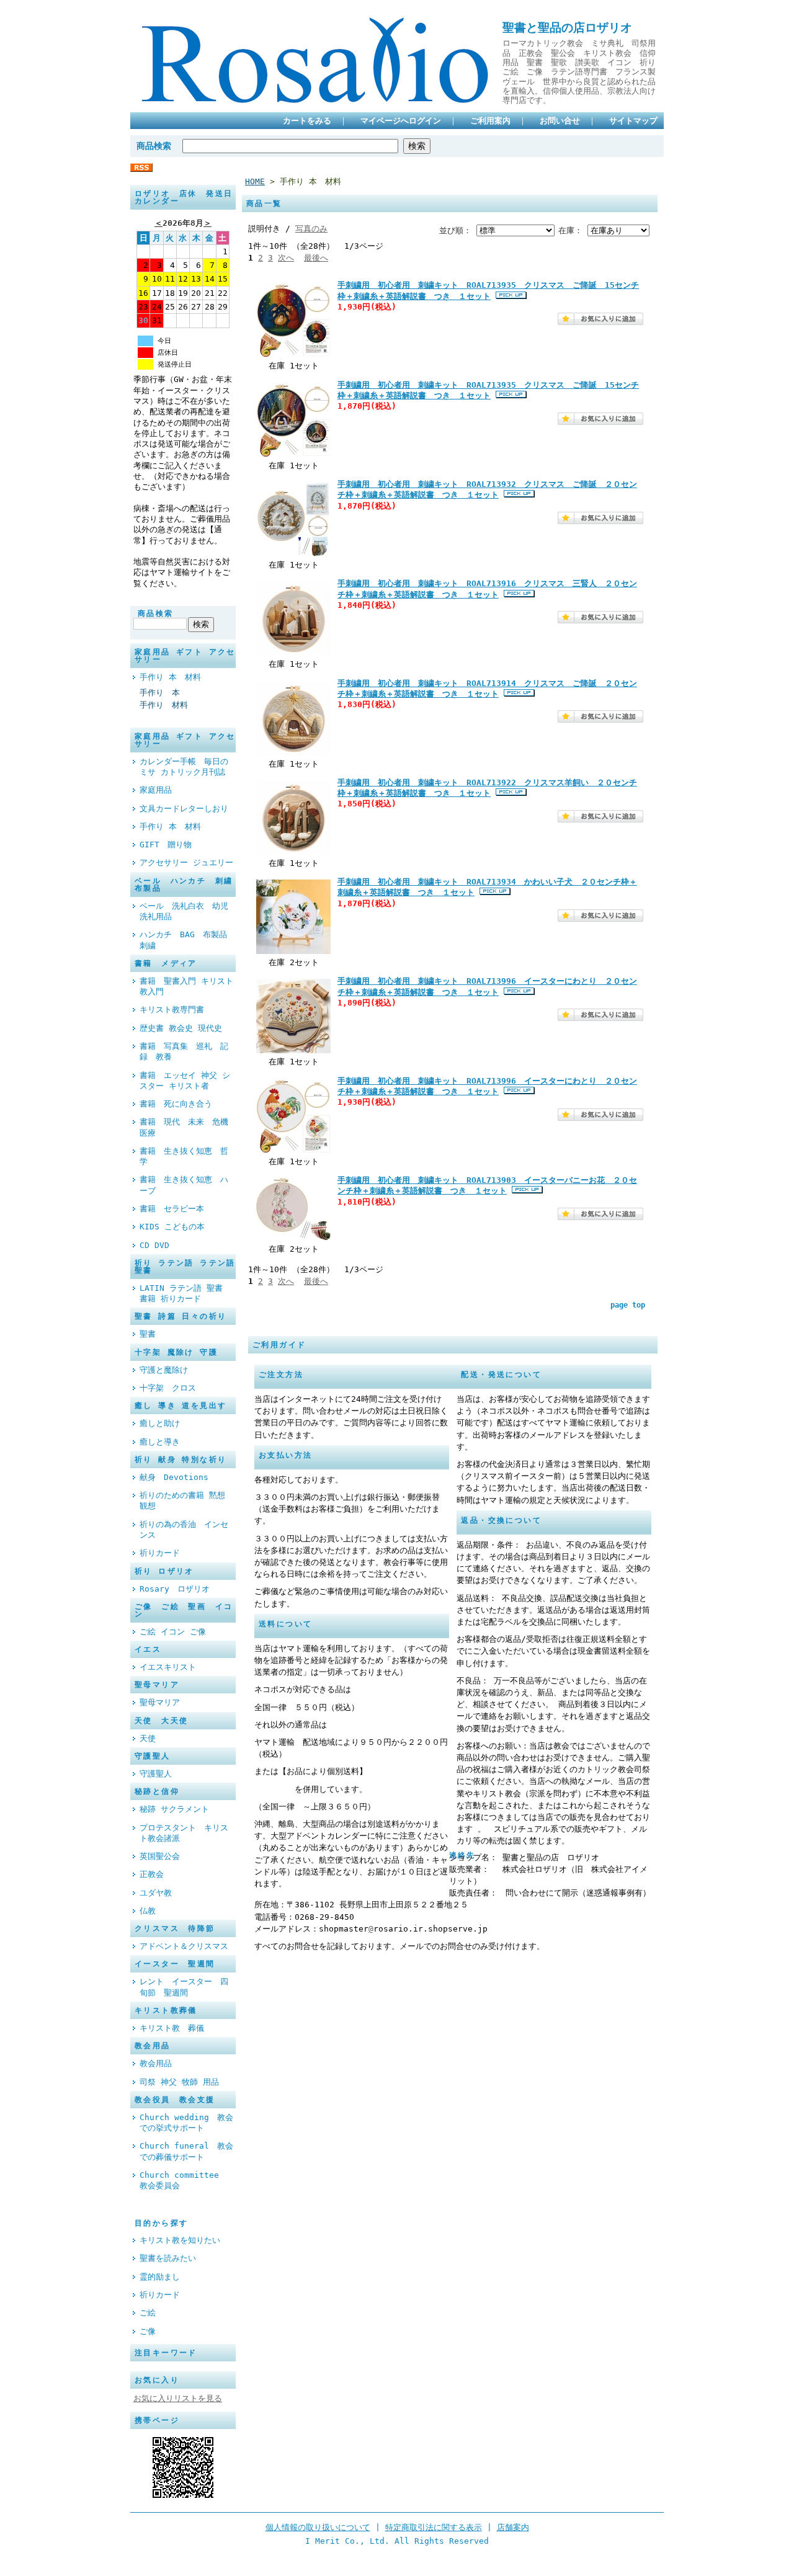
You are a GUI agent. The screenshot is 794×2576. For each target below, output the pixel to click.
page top (628, 1305)
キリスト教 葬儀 (176, 2028)
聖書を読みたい (168, 2258)
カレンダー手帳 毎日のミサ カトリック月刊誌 (184, 767)
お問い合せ (560, 121)
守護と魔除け (164, 1370)
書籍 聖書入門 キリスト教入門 (186, 986)
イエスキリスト (168, 1667)
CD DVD (154, 1245)
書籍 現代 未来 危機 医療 (188, 1127)
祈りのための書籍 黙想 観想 (182, 1500)
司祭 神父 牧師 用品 (179, 2082)
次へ (286, 258)
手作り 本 (160, 693)
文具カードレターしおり (184, 809)
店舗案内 (513, 2527)
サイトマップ (633, 121)
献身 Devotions (174, 1477)
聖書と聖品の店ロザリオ (567, 28)
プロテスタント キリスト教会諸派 (184, 1833)
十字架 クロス (168, 1388)
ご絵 (148, 2313)
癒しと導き (160, 1442)
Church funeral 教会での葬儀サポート (186, 2151)
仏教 (148, 1911)
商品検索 (154, 146)
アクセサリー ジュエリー (186, 862)
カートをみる (307, 121)
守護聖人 (156, 1774)
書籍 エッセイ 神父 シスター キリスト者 (185, 1081)
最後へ (316, 258)
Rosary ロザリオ (175, 1589)
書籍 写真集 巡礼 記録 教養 (184, 1051)
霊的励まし (160, 2277)
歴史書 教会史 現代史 (181, 1028)
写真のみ (311, 229)
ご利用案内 (490, 121)
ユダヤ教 (160, 1893)
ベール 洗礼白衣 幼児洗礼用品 (184, 911)
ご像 (148, 2331)
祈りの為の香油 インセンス (184, 1530)
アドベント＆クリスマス (184, 1946)
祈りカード (160, 1553)
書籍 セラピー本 (172, 1209)
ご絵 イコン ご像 (173, 1632)
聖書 (148, 1334)
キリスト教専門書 (172, 1009)
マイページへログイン (401, 121)
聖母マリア (160, 1702)
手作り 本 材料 (170, 677)
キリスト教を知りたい (180, 2240)
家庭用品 (156, 790)
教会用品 (156, 2063)
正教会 (156, 1874)
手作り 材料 (164, 705)
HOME (255, 181)
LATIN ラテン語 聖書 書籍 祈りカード (181, 1293)
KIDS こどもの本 (172, 1227)
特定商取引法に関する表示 (434, 2527)
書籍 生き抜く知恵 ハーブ (184, 1185)
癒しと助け (164, 1423)
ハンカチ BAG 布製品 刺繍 (187, 940)
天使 (148, 1738)
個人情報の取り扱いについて (318, 2527)
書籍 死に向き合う (180, 1104)
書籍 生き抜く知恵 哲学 (184, 1156)
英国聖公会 (164, 1856)
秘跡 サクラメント (174, 1809)
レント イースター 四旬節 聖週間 (184, 1987)
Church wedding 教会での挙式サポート (186, 2123)
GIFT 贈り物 (166, 845)
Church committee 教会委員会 (183, 2180)
